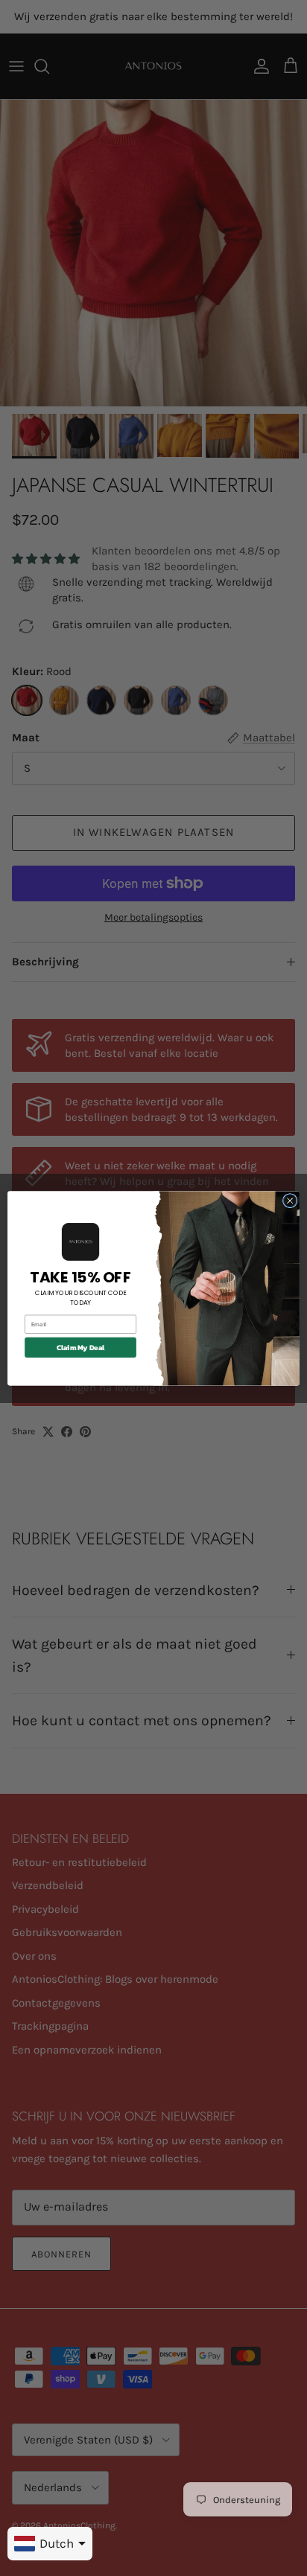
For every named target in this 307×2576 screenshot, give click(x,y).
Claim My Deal (81, 1347)
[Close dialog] (290, 1201)
